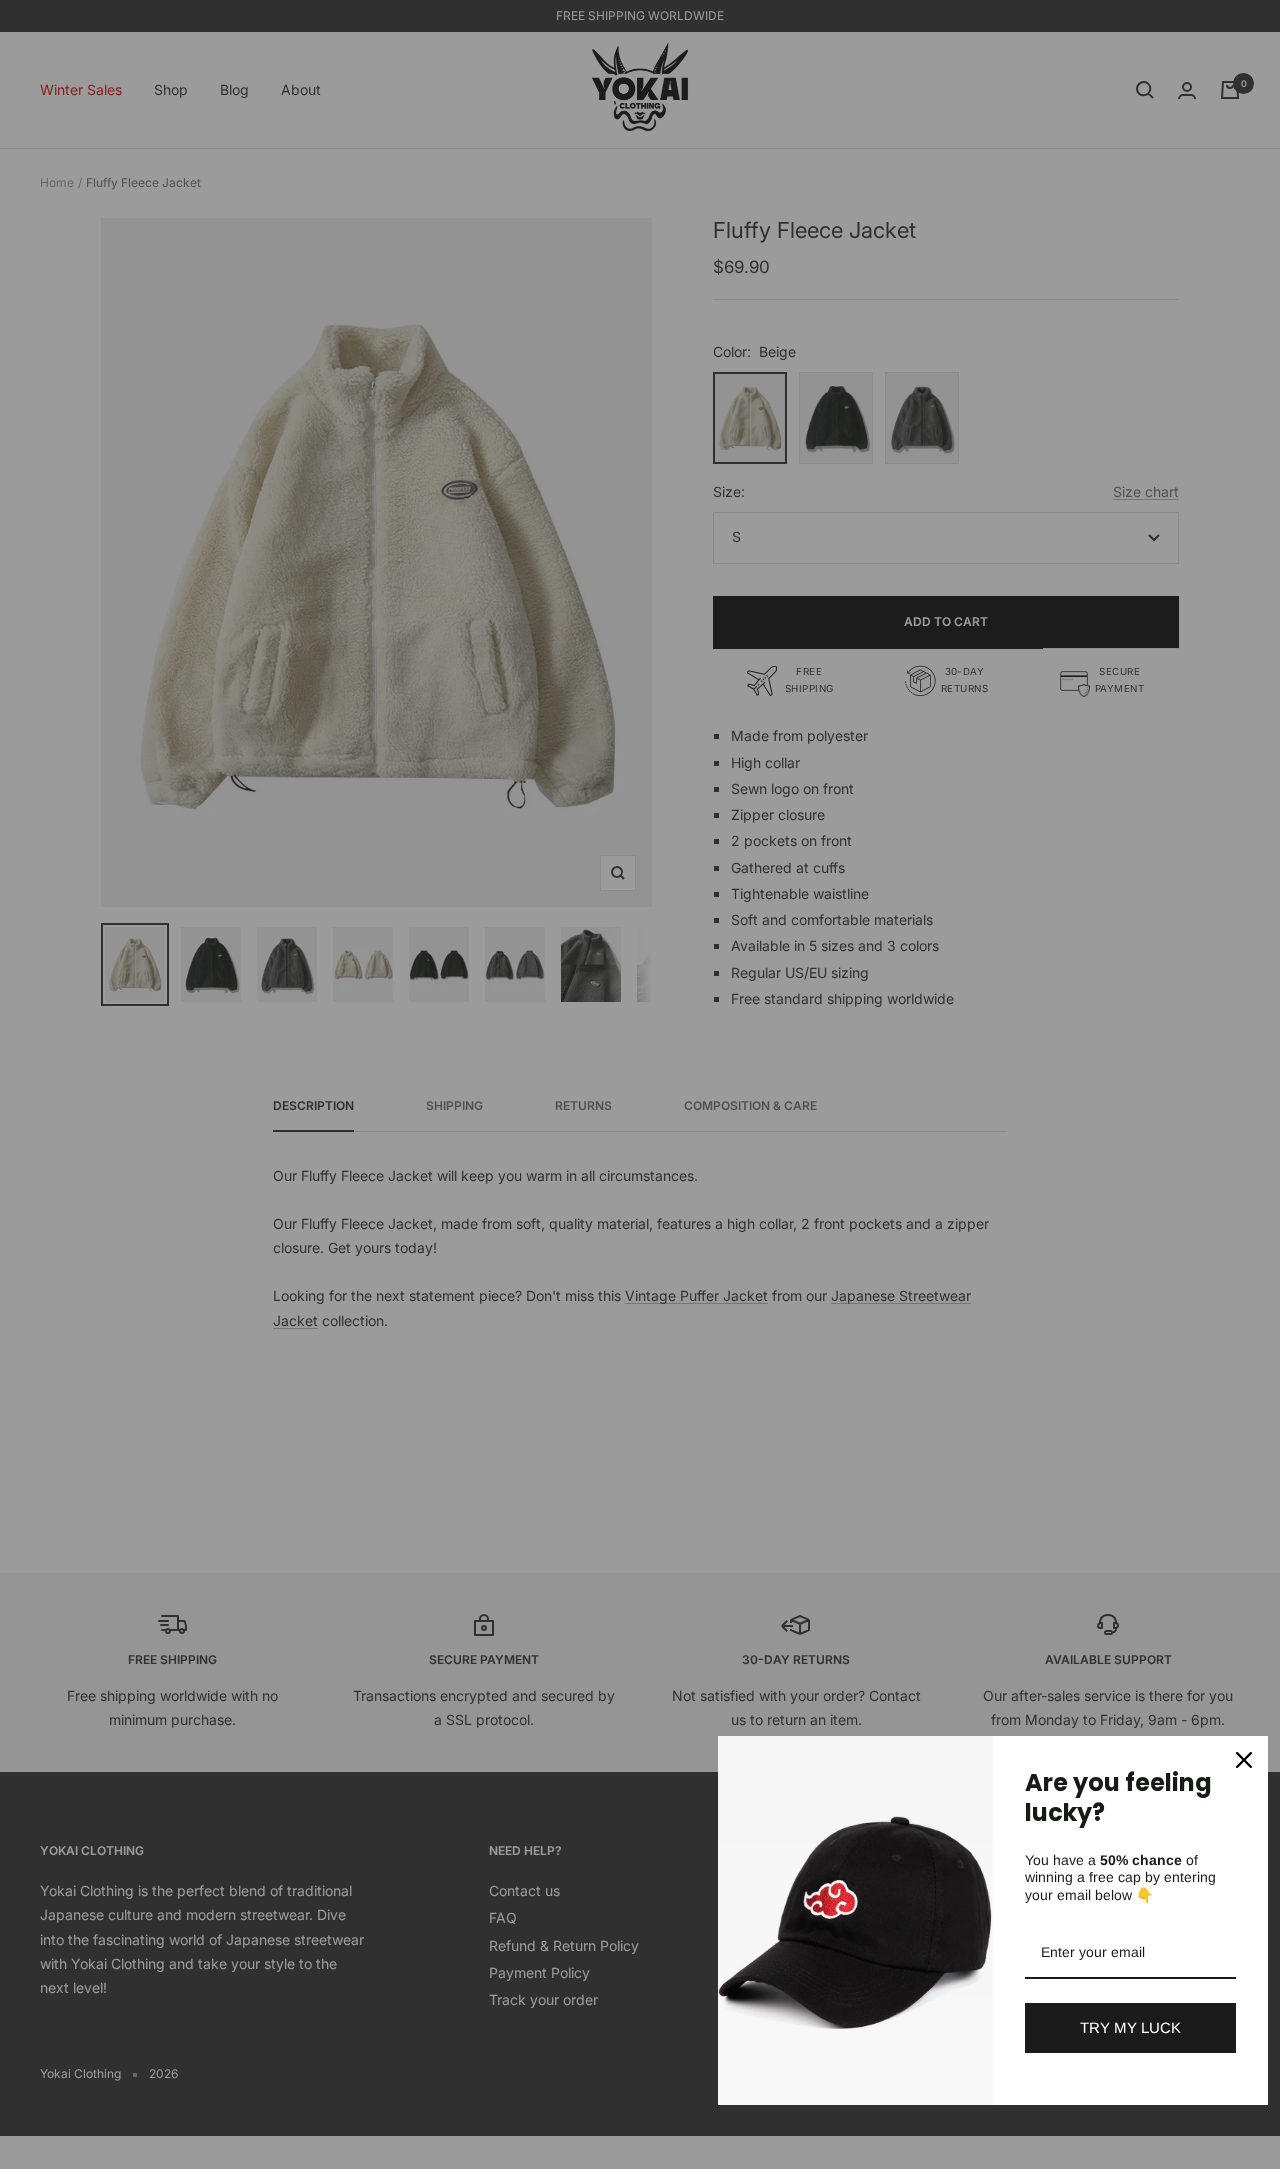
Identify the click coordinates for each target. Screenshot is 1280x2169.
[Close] (1244, 1760)
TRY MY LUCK (1130, 2027)
